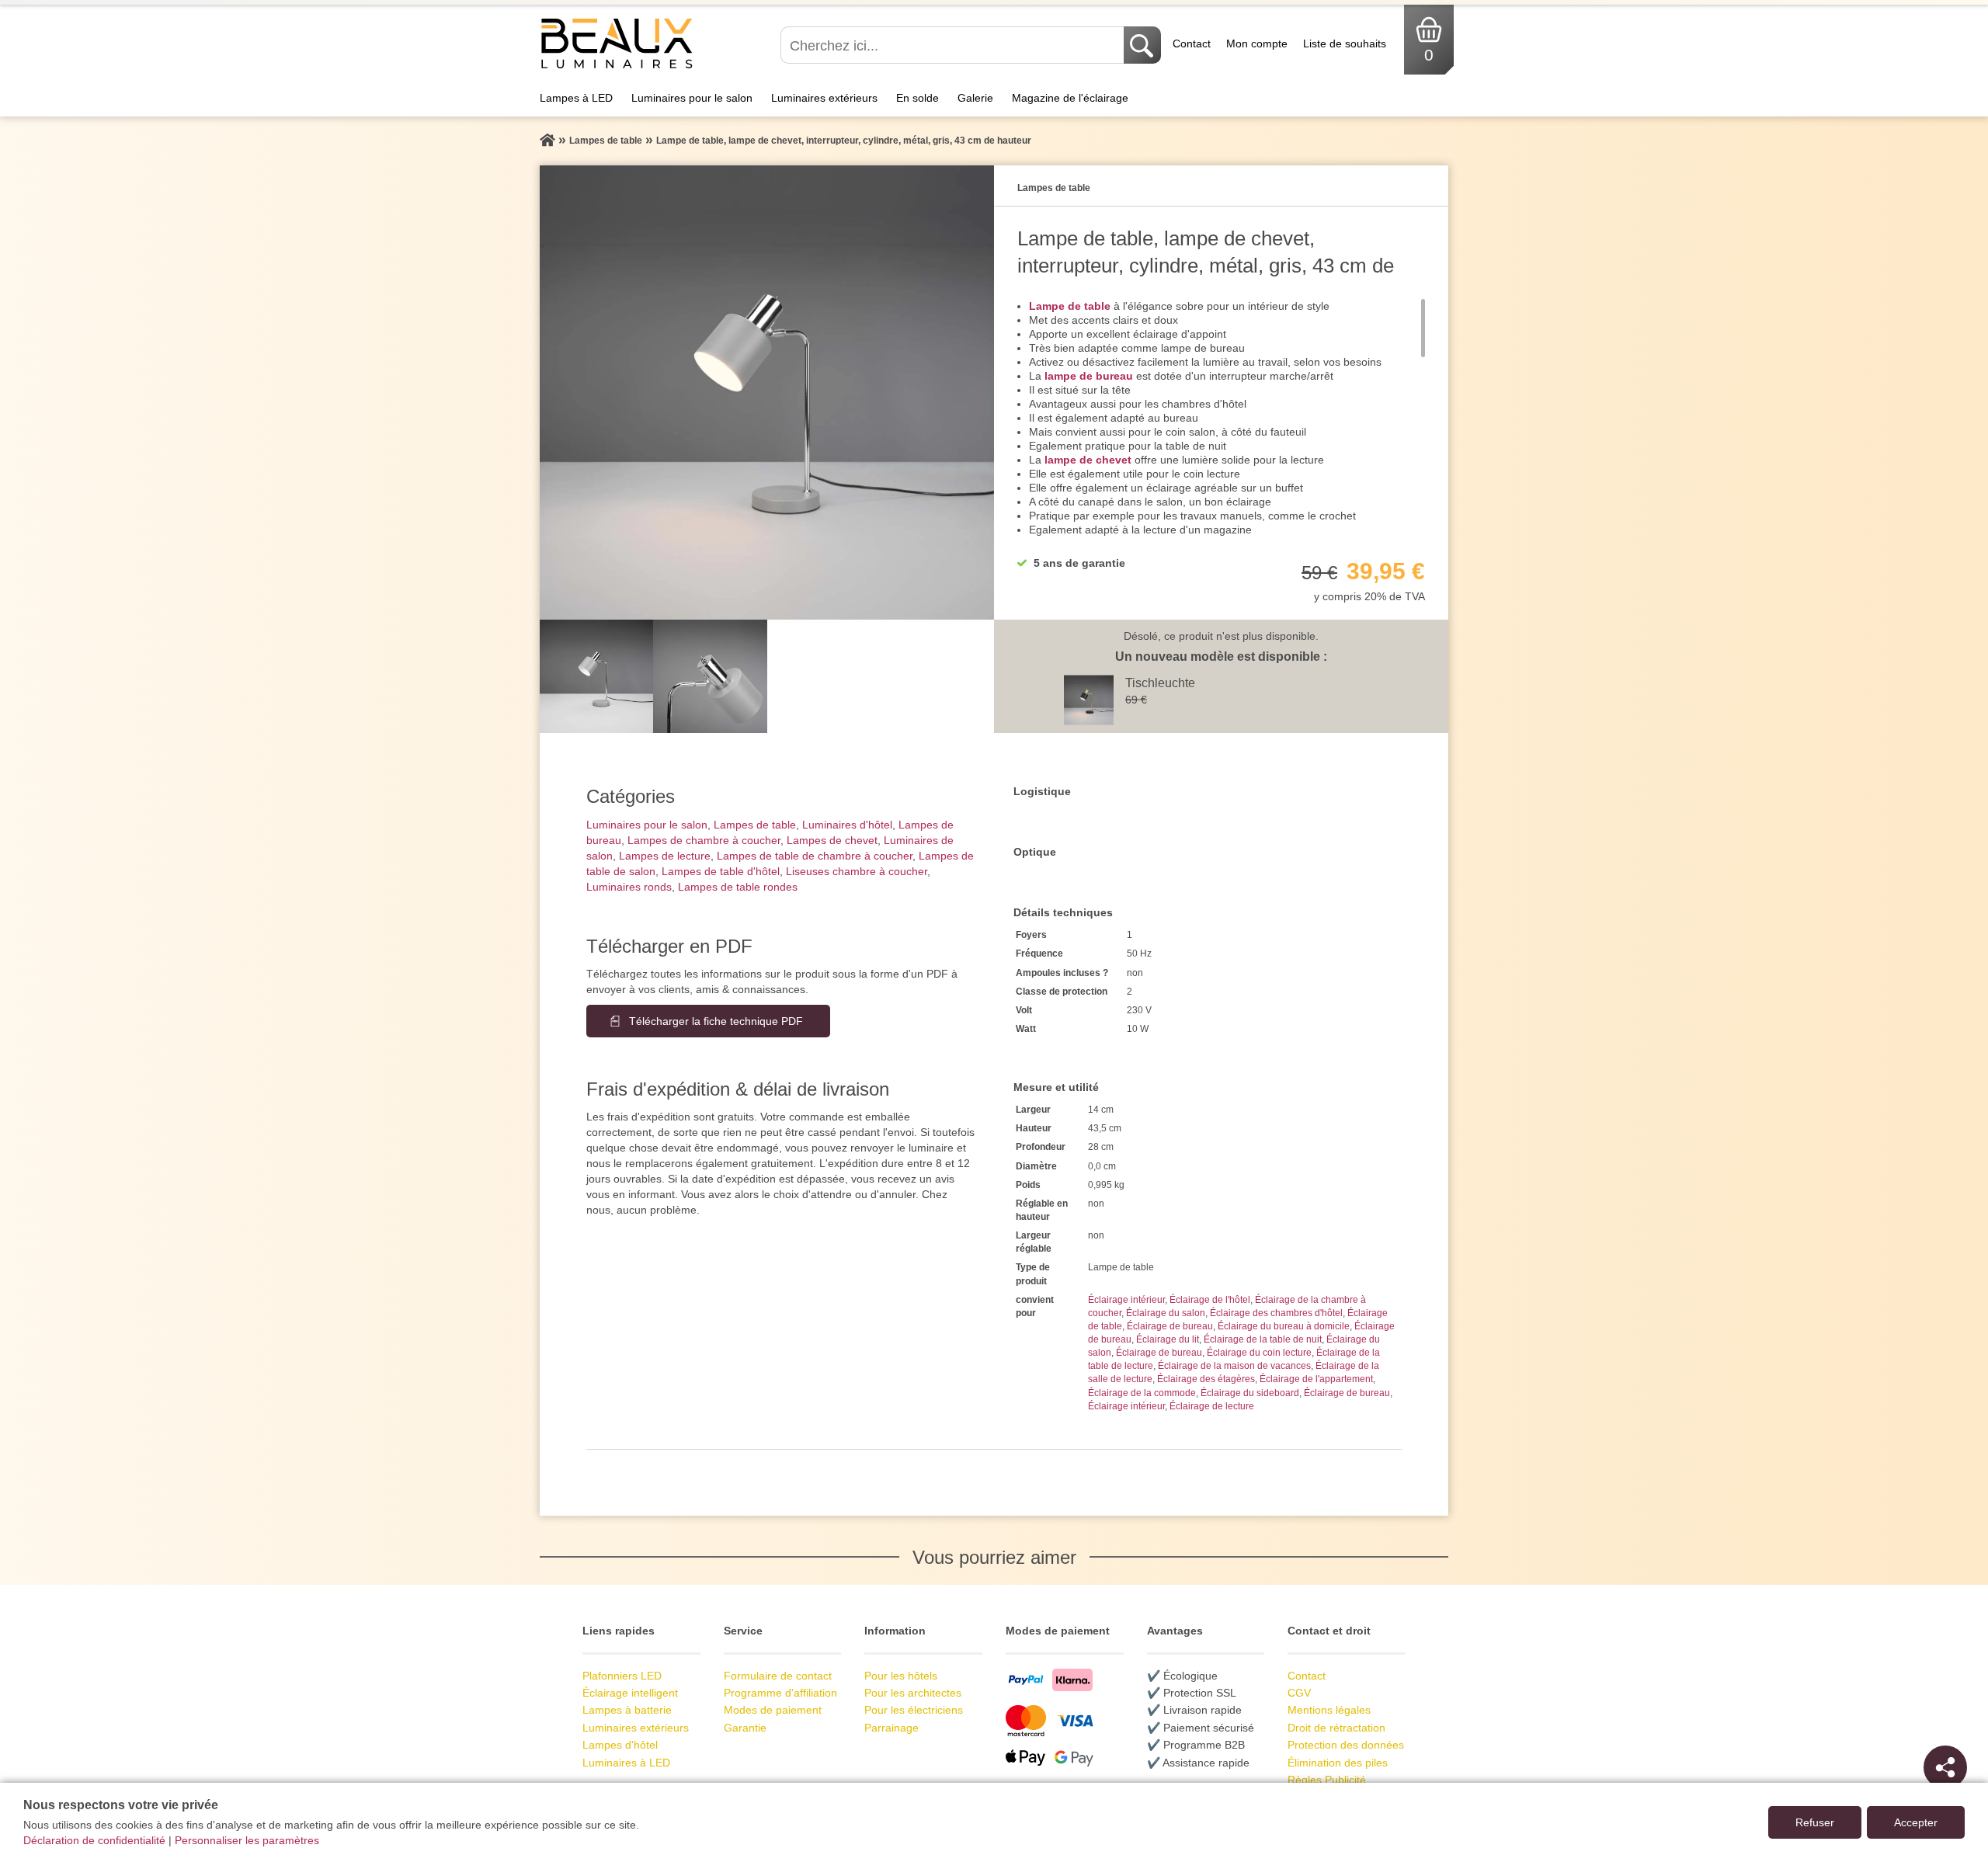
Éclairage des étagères (1206, 1379)
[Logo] (617, 67)
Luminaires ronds (629, 887)
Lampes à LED (576, 98)
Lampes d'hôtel (620, 1745)
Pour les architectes (913, 1693)
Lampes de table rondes (738, 887)
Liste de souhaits (1345, 43)
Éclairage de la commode (1142, 1393)
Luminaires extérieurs (824, 98)
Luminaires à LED (626, 1763)
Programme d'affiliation (780, 1693)
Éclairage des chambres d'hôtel (1276, 1313)
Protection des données (1346, 1745)
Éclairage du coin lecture (1259, 1353)
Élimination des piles (1338, 1763)
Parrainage (891, 1728)
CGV (1299, 1693)
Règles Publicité (1327, 1780)
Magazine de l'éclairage (1070, 98)
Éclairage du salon (1166, 1313)
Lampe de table (1070, 306)
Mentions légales (1329, 1710)
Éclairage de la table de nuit (1263, 1339)
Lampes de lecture (665, 856)
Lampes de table (755, 825)
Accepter (1916, 1822)
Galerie (975, 98)
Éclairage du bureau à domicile (1284, 1326)
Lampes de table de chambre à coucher (815, 856)
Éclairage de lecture (1212, 1406)
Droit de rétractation (1336, 1728)
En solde (918, 98)
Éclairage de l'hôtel (1210, 1300)
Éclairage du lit (1168, 1339)
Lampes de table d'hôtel (721, 871)
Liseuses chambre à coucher (857, 871)
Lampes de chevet (832, 840)
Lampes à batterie (627, 1710)
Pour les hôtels (901, 1676)
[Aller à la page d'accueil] (547, 141)
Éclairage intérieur (1126, 1300)
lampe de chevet (1088, 460)
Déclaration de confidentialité (94, 1840)
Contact (1192, 43)
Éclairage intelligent (630, 1693)
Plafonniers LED (622, 1676)
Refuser (1815, 1822)
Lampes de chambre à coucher (704, 840)
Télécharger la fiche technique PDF (716, 1021)
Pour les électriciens (914, 1710)
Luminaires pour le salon (692, 98)
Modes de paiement (773, 1710)
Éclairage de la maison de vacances (1234, 1366)
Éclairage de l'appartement (1316, 1379)
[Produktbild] (767, 393)
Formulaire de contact (778, 1676)
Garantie (745, 1728)
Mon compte (1257, 43)
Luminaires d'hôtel (847, 825)
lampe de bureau (1089, 376)
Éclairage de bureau (1170, 1326)
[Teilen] (1945, 1767)
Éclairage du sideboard (1250, 1393)
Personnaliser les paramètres (247, 1840)
